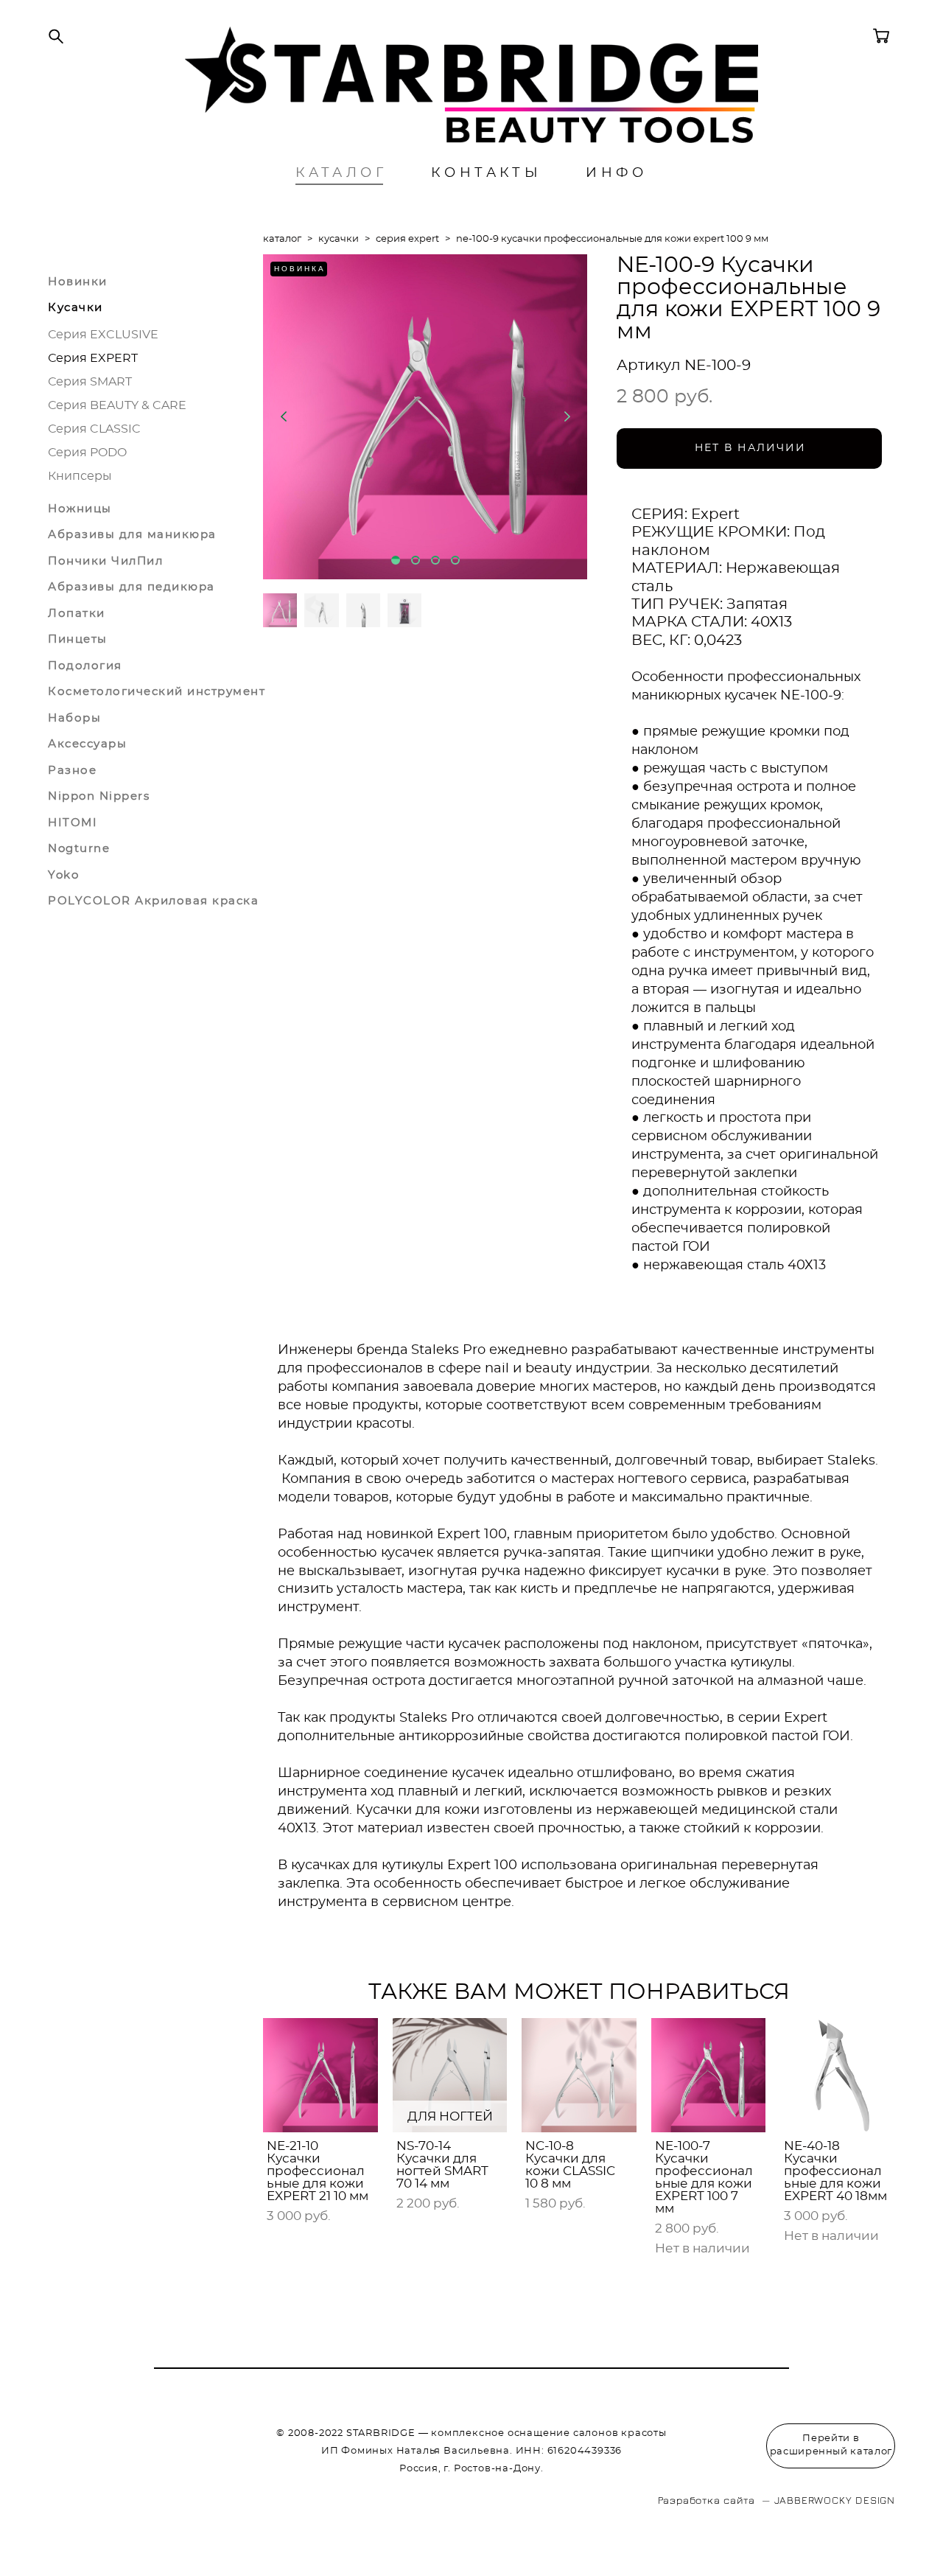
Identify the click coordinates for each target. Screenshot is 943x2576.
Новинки (78, 282)
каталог (282, 239)
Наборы (74, 718)
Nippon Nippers (99, 796)
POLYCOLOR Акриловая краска (153, 901)
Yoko (63, 875)
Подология (85, 666)
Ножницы (80, 509)
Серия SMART (90, 382)
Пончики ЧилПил (105, 561)
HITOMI (73, 823)
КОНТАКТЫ (486, 173)
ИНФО (617, 173)
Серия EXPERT (93, 358)
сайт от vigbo (77, 2542)
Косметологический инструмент (157, 692)
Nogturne (79, 849)
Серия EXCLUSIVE (103, 335)
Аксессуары (87, 744)
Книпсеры (80, 476)
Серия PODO (87, 453)
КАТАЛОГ (341, 173)
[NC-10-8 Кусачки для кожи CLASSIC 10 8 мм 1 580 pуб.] (579, 2075)
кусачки (339, 239)
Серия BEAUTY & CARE (117, 405)
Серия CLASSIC (94, 429)
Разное (72, 771)
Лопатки (77, 614)
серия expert (407, 239)
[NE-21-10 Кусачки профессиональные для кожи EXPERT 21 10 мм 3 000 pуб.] (320, 2075)
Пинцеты (78, 639)
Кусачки (76, 308)
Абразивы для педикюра (132, 587)
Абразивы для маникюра (132, 535)
